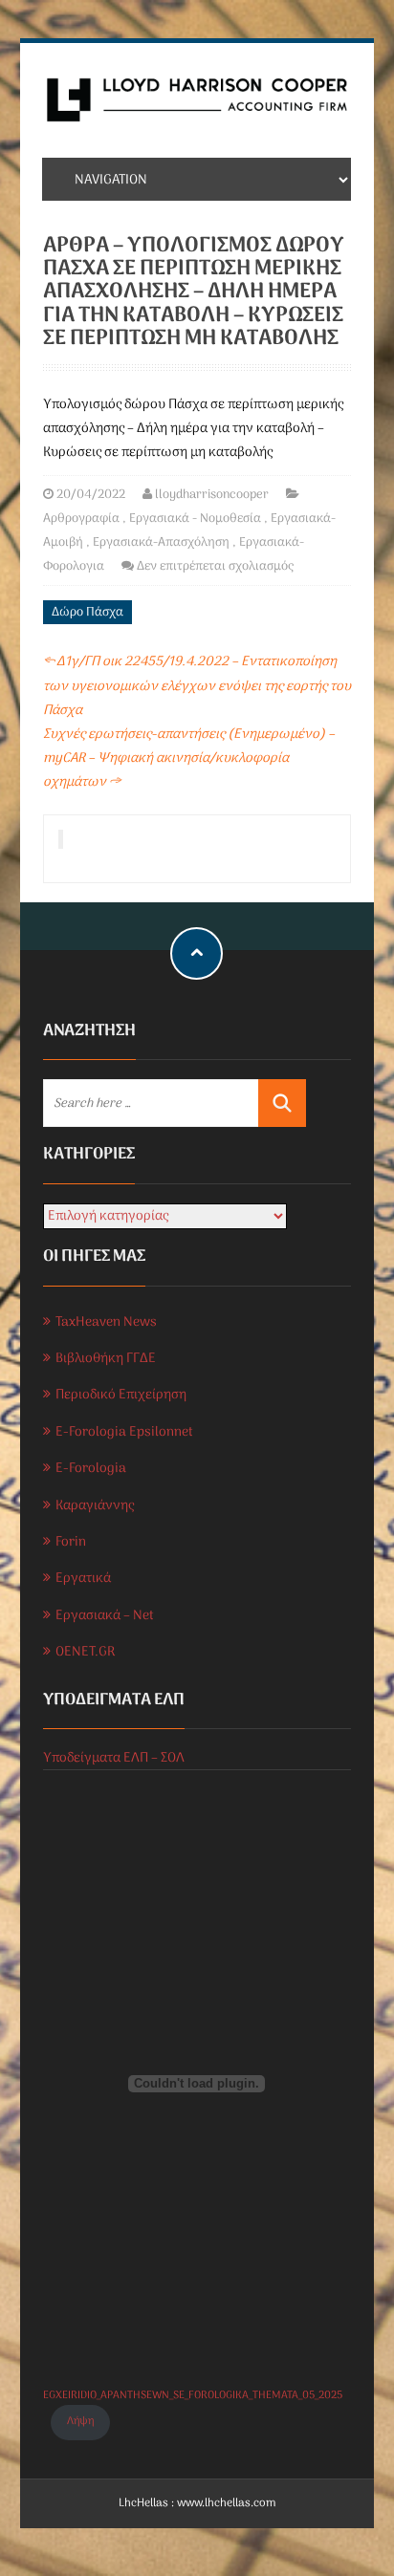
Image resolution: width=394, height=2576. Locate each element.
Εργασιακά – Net (105, 1616)
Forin (71, 1542)
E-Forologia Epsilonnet (124, 1432)
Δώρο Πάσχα (88, 612)
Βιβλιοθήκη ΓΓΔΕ (106, 1359)
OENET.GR (85, 1652)
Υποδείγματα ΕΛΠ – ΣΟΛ (114, 1758)
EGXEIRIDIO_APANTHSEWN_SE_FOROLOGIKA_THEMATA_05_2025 (193, 2395)
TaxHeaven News (106, 1322)
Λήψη (80, 2421)
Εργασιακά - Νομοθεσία (195, 519)
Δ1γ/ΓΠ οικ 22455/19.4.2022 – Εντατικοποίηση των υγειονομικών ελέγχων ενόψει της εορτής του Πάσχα (197, 686)
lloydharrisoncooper (212, 495)
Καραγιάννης (95, 1506)
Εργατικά (83, 1579)
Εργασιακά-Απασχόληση (161, 542)
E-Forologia (91, 1469)
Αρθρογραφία (81, 519)
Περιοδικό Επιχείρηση (121, 1395)
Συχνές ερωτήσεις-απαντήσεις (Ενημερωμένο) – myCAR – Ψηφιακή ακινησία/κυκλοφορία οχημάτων (189, 758)
